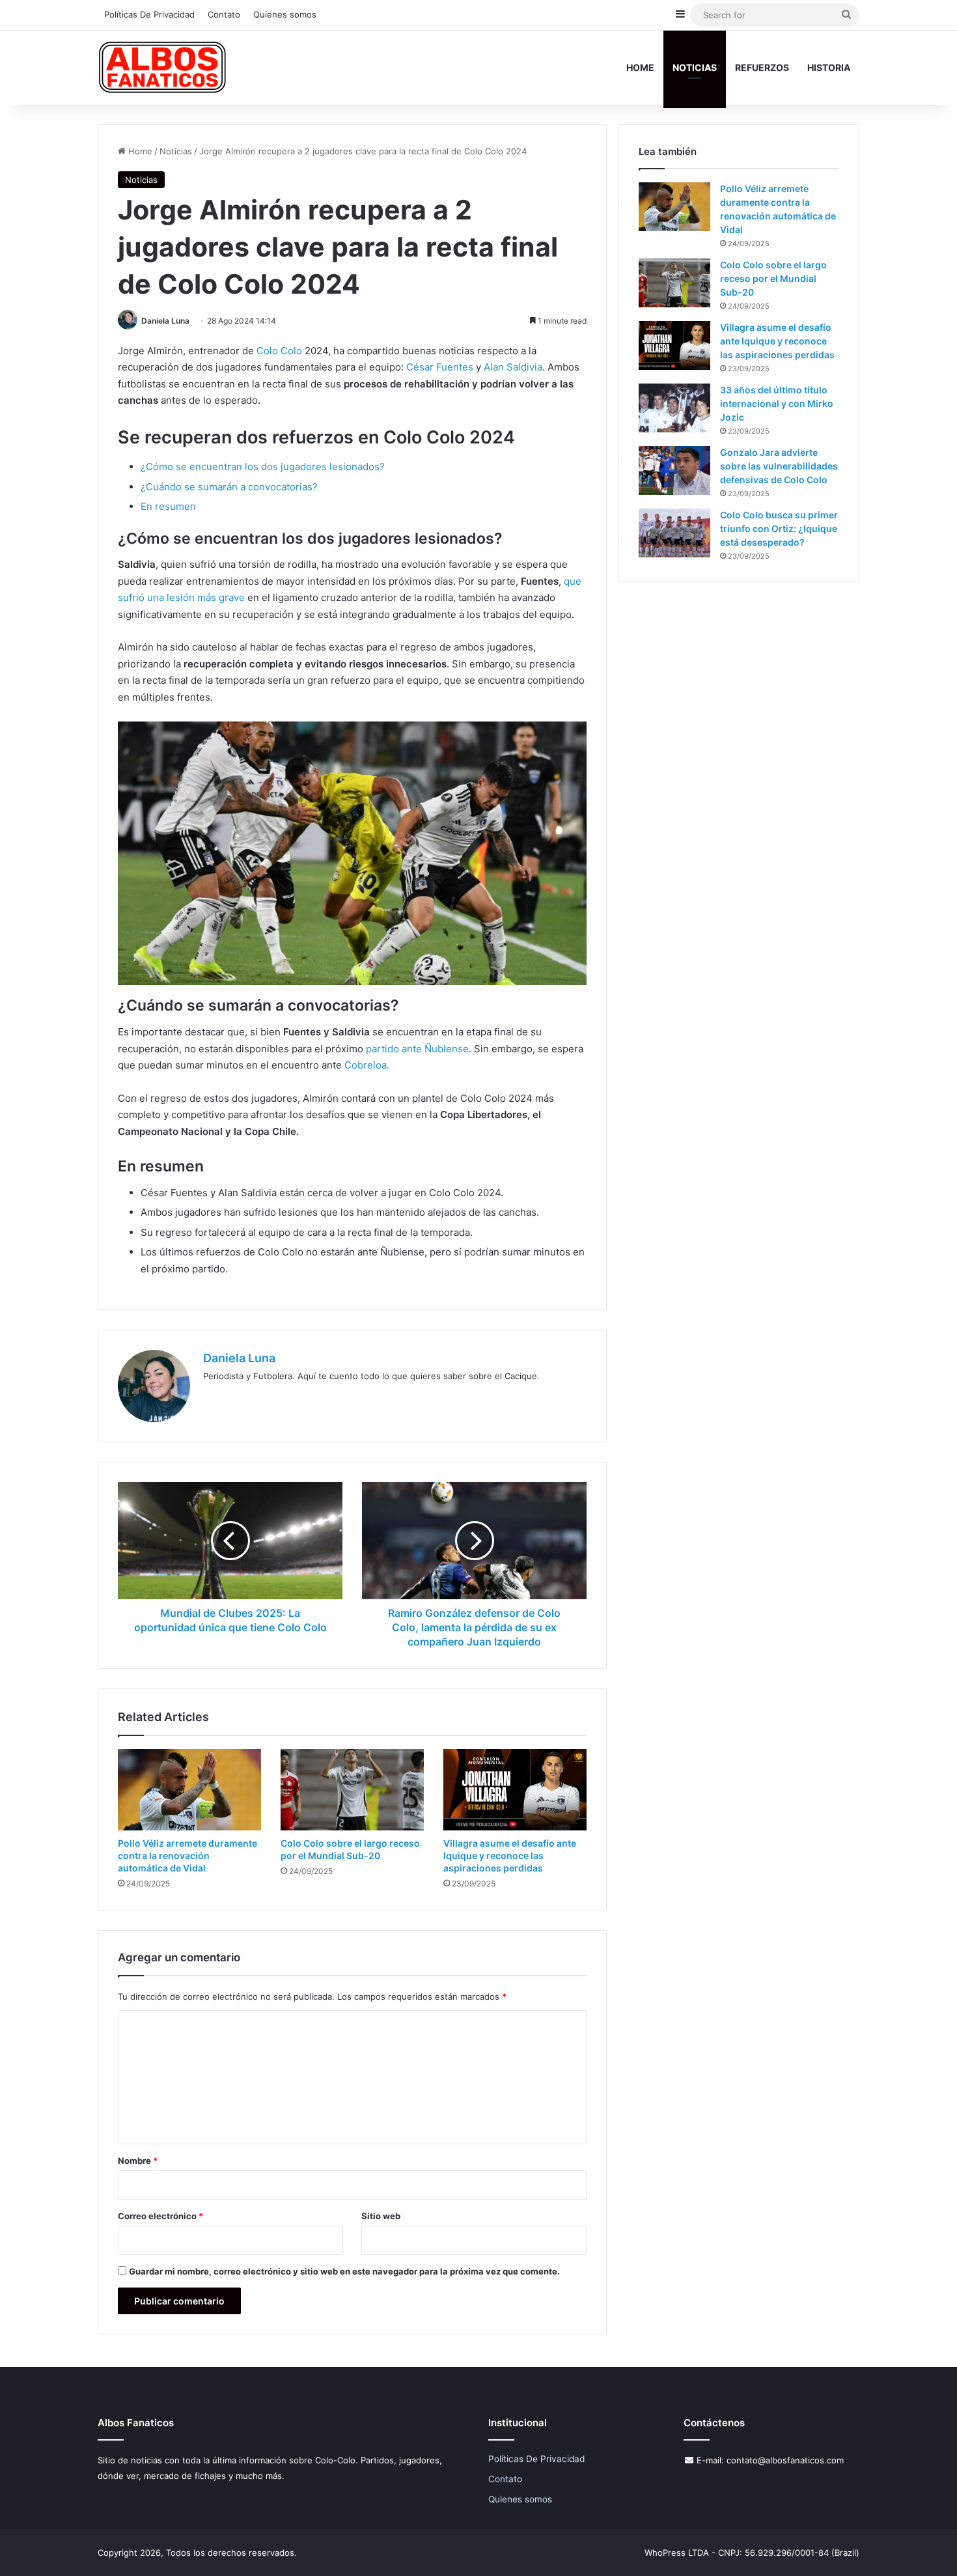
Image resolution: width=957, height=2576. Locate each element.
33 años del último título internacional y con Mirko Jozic (777, 403)
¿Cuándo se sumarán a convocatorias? (229, 487)
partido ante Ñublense (417, 1049)
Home (640, 67)
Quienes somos (285, 14)
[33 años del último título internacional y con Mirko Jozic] (674, 408)
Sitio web (381, 2216)
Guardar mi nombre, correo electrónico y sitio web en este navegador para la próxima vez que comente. (344, 2271)
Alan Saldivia (513, 367)
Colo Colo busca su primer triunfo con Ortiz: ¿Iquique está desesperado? (779, 528)
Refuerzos (762, 67)
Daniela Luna (165, 321)
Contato (224, 14)
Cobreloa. (367, 1065)
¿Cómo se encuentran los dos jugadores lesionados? (263, 467)
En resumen (168, 506)
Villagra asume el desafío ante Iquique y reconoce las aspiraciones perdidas (510, 1855)
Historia (829, 67)
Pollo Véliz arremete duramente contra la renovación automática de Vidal (187, 1855)
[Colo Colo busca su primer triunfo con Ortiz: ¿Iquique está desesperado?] (674, 533)
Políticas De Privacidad (149, 14)
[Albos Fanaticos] (163, 67)
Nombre (138, 2161)
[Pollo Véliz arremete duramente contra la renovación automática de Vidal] (189, 1789)
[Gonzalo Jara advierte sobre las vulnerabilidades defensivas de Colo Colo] (674, 470)
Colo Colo (279, 351)
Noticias (695, 67)
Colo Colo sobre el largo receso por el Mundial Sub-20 (773, 278)
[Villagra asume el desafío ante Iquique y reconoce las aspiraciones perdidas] (515, 1789)
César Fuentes (441, 367)
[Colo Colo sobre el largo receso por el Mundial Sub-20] (352, 1789)
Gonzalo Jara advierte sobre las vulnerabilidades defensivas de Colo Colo (779, 466)
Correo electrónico (160, 2216)
